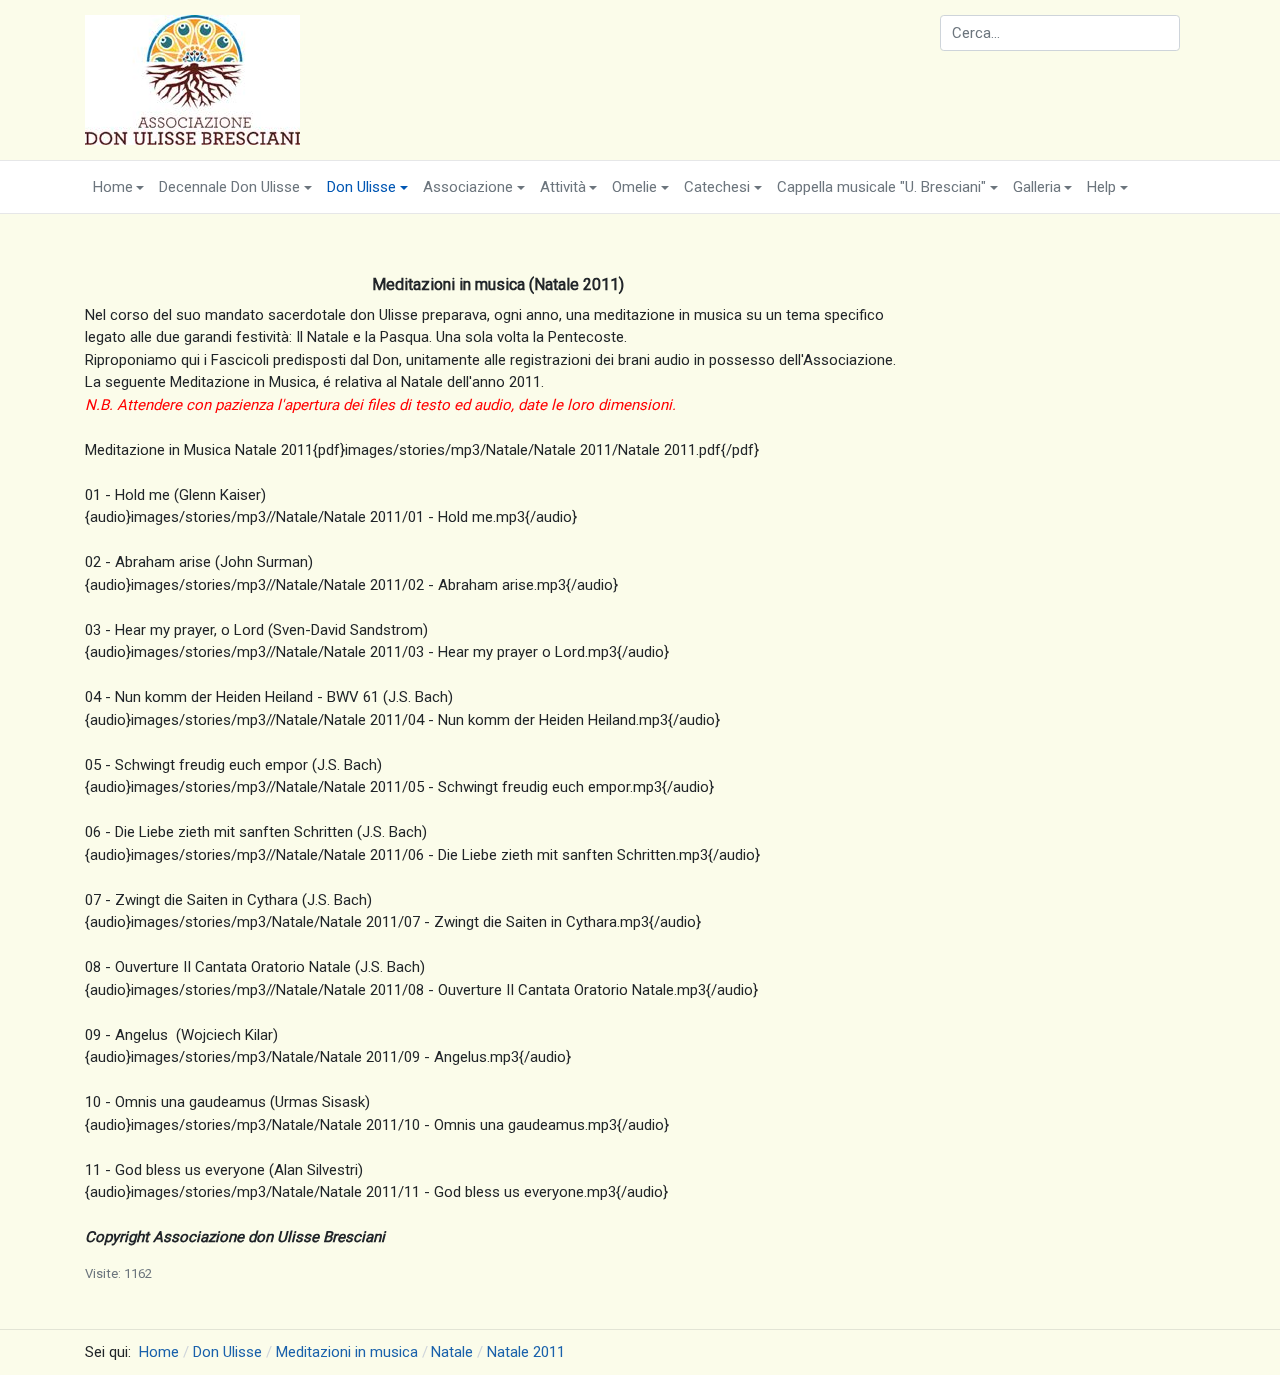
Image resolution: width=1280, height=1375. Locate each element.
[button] (118, 187)
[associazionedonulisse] (192, 79)
